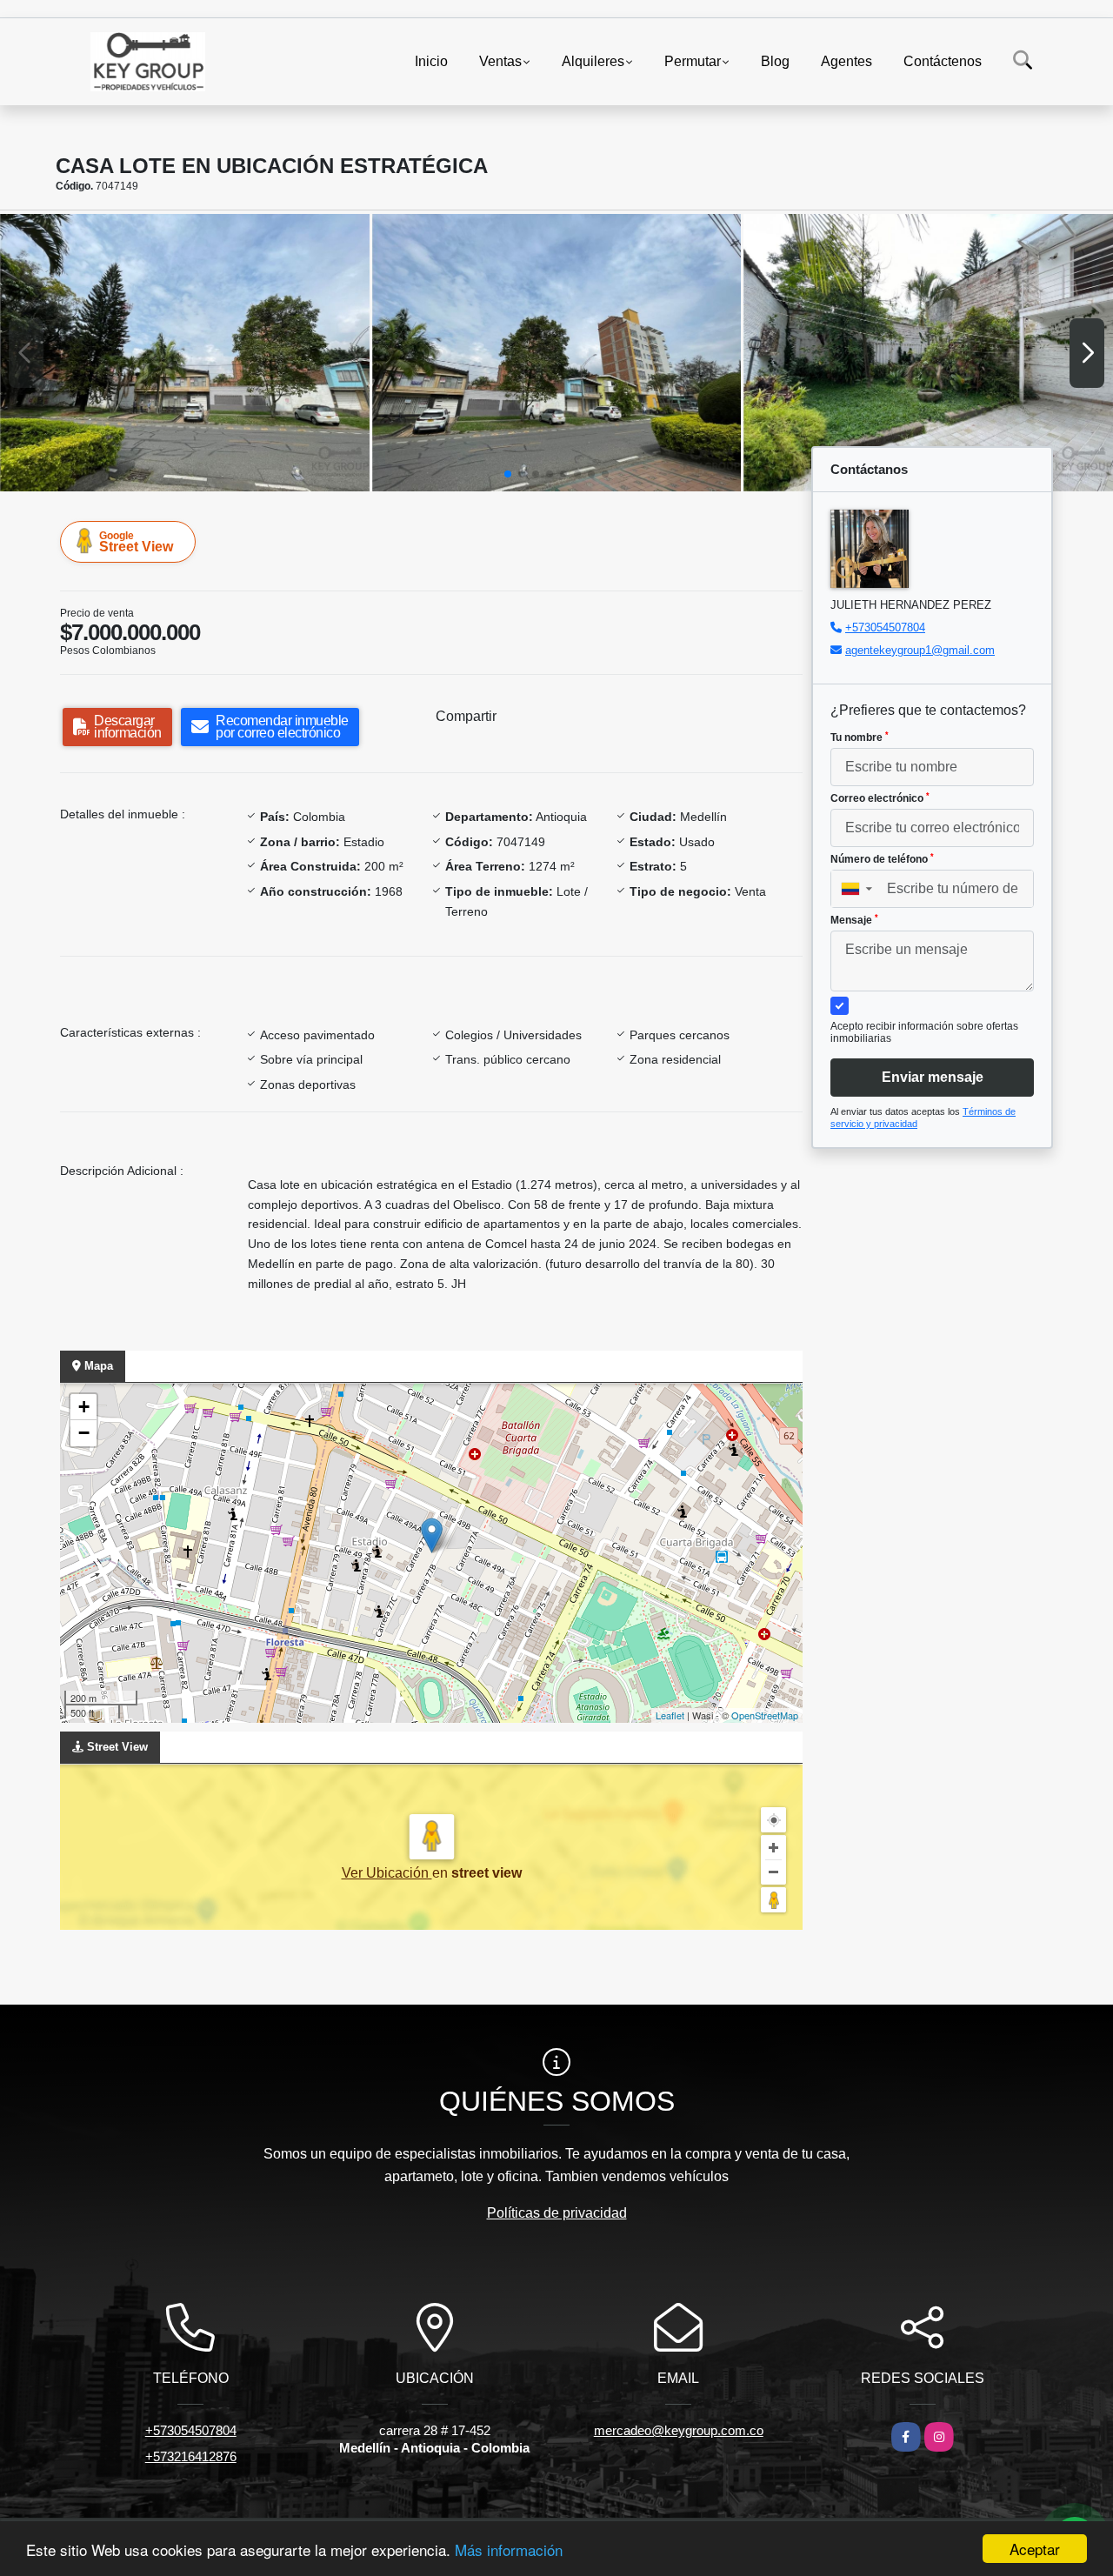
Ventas (500, 61)
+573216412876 (191, 2456)
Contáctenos (943, 61)
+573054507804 (885, 627)
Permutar (693, 61)
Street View (136, 542)
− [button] (84, 1433)
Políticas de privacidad (557, 2213)
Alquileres (593, 61)
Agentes (846, 61)
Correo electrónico (880, 798)
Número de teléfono (882, 859)
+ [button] (84, 1407)
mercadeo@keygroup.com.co (679, 2430)
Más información (509, 2549)
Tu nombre (860, 737)
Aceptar (1035, 2549)
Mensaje (854, 920)
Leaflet (670, 1715)
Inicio (431, 61)
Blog (775, 61)
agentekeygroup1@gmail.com (920, 650)
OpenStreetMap (765, 1715)
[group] (185, 352)
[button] (508, 474)
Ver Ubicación (387, 1873)
